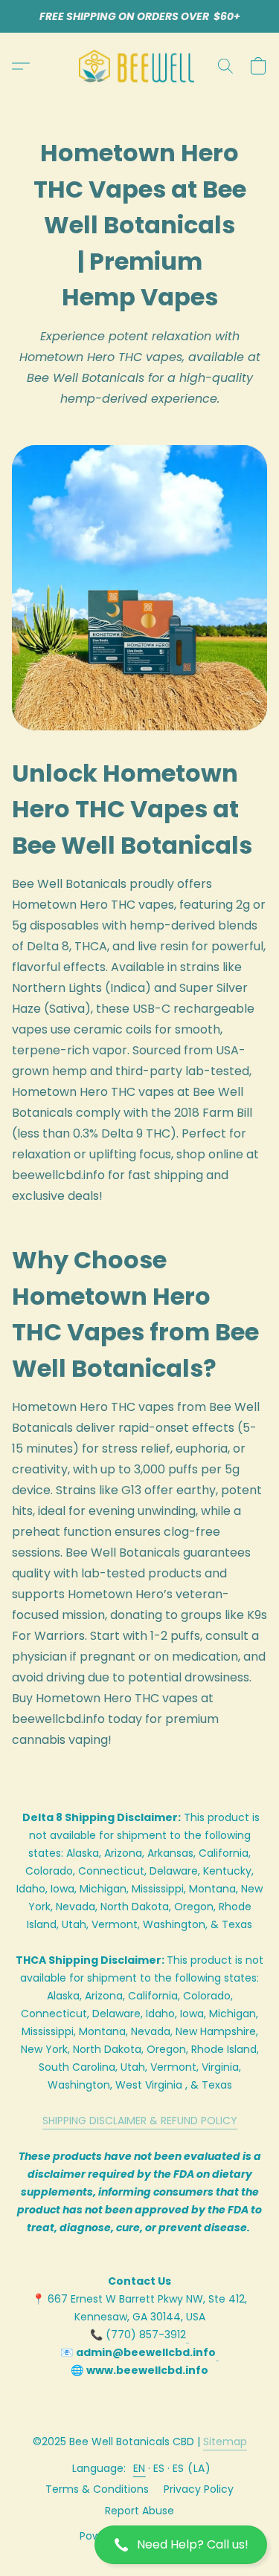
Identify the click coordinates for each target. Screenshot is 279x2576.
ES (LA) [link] (192, 2468)
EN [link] (139, 2468)
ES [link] (159, 2468)
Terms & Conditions (97, 2489)
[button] (139, 2545)
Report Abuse (139, 2511)
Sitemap (225, 2442)
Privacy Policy (199, 2489)
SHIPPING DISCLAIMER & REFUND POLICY (140, 2121)
